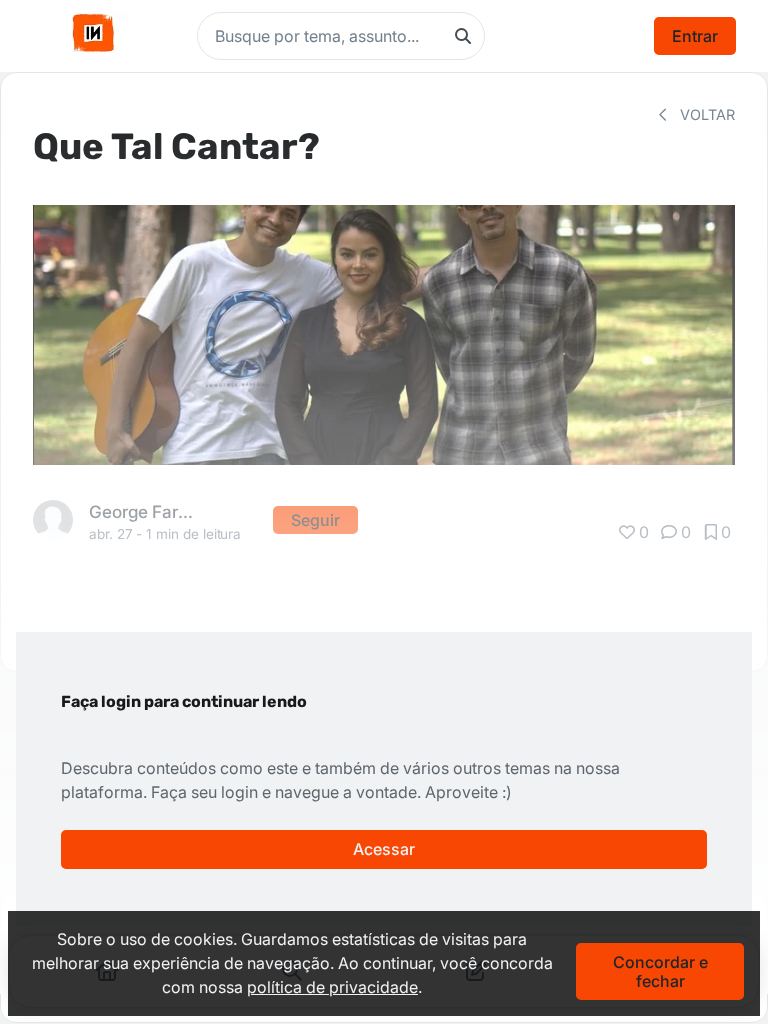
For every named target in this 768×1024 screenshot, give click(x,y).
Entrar (695, 36)
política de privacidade (332, 987)
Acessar (384, 849)
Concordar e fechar (660, 971)
